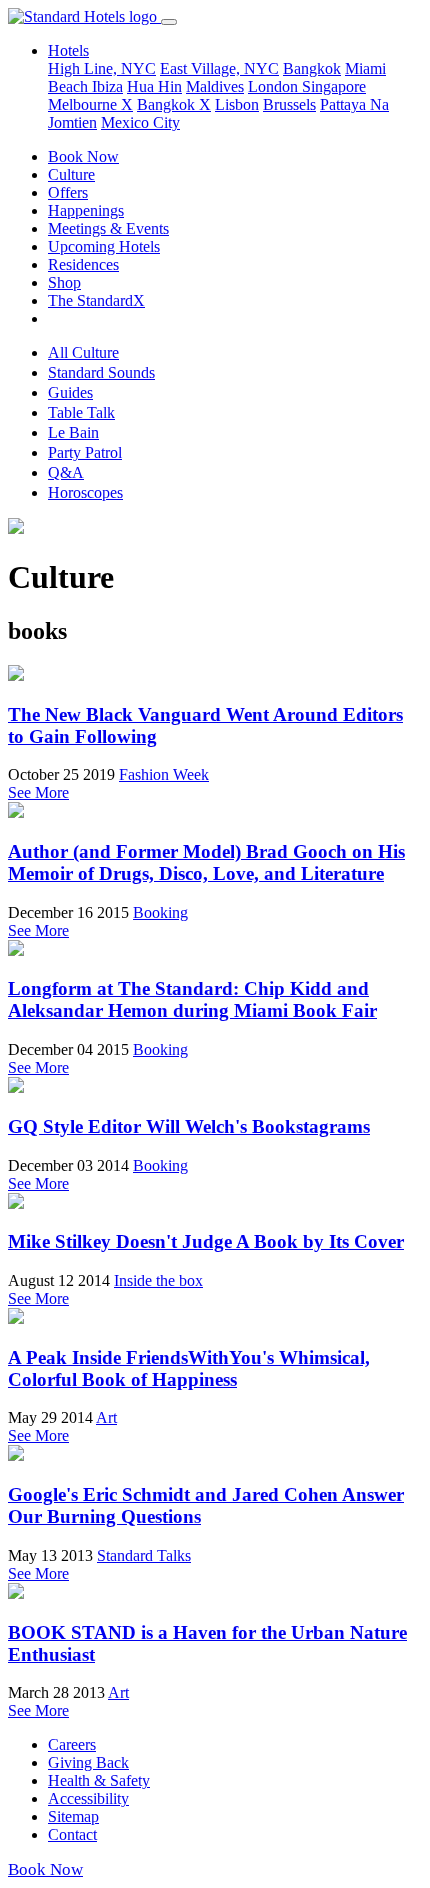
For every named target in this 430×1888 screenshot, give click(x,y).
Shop (64, 282)
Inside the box (158, 1280)
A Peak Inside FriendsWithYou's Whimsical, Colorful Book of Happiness (189, 1368)
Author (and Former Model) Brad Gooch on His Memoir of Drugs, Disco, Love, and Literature (206, 862)
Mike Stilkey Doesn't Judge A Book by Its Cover (206, 1241)
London (275, 86)
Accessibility (88, 1798)
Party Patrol (85, 452)
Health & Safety (99, 1780)
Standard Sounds (101, 372)
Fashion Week (164, 774)
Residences (83, 264)
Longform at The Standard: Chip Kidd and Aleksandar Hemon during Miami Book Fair (192, 999)
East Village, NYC (219, 68)
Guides (70, 392)
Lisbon (237, 104)
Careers (72, 1744)
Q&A (66, 472)
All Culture (83, 352)
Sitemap (73, 1816)
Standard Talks (144, 1555)
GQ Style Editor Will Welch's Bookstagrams (189, 1126)
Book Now (83, 156)
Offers (68, 192)
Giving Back (88, 1762)
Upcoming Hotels (104, 246)
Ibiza (107, 86)
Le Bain (73, 432)
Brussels (289, 104)
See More (38, 792)
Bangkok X (174, 104)
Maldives (215, 86)
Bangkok (312, 68)
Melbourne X (90, 104)
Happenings (86, 210)
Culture (71, 174)
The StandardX (96, 300)
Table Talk (81, 412)
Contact (72, 1834)
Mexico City (140, 122)
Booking (160, 912)
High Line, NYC (102, 68)
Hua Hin (154, 86)
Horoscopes (85, 492)
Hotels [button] (68, 50)
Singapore (334, 86)
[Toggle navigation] (169, 22)
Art (106, 1417)
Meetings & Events (108, 228)
